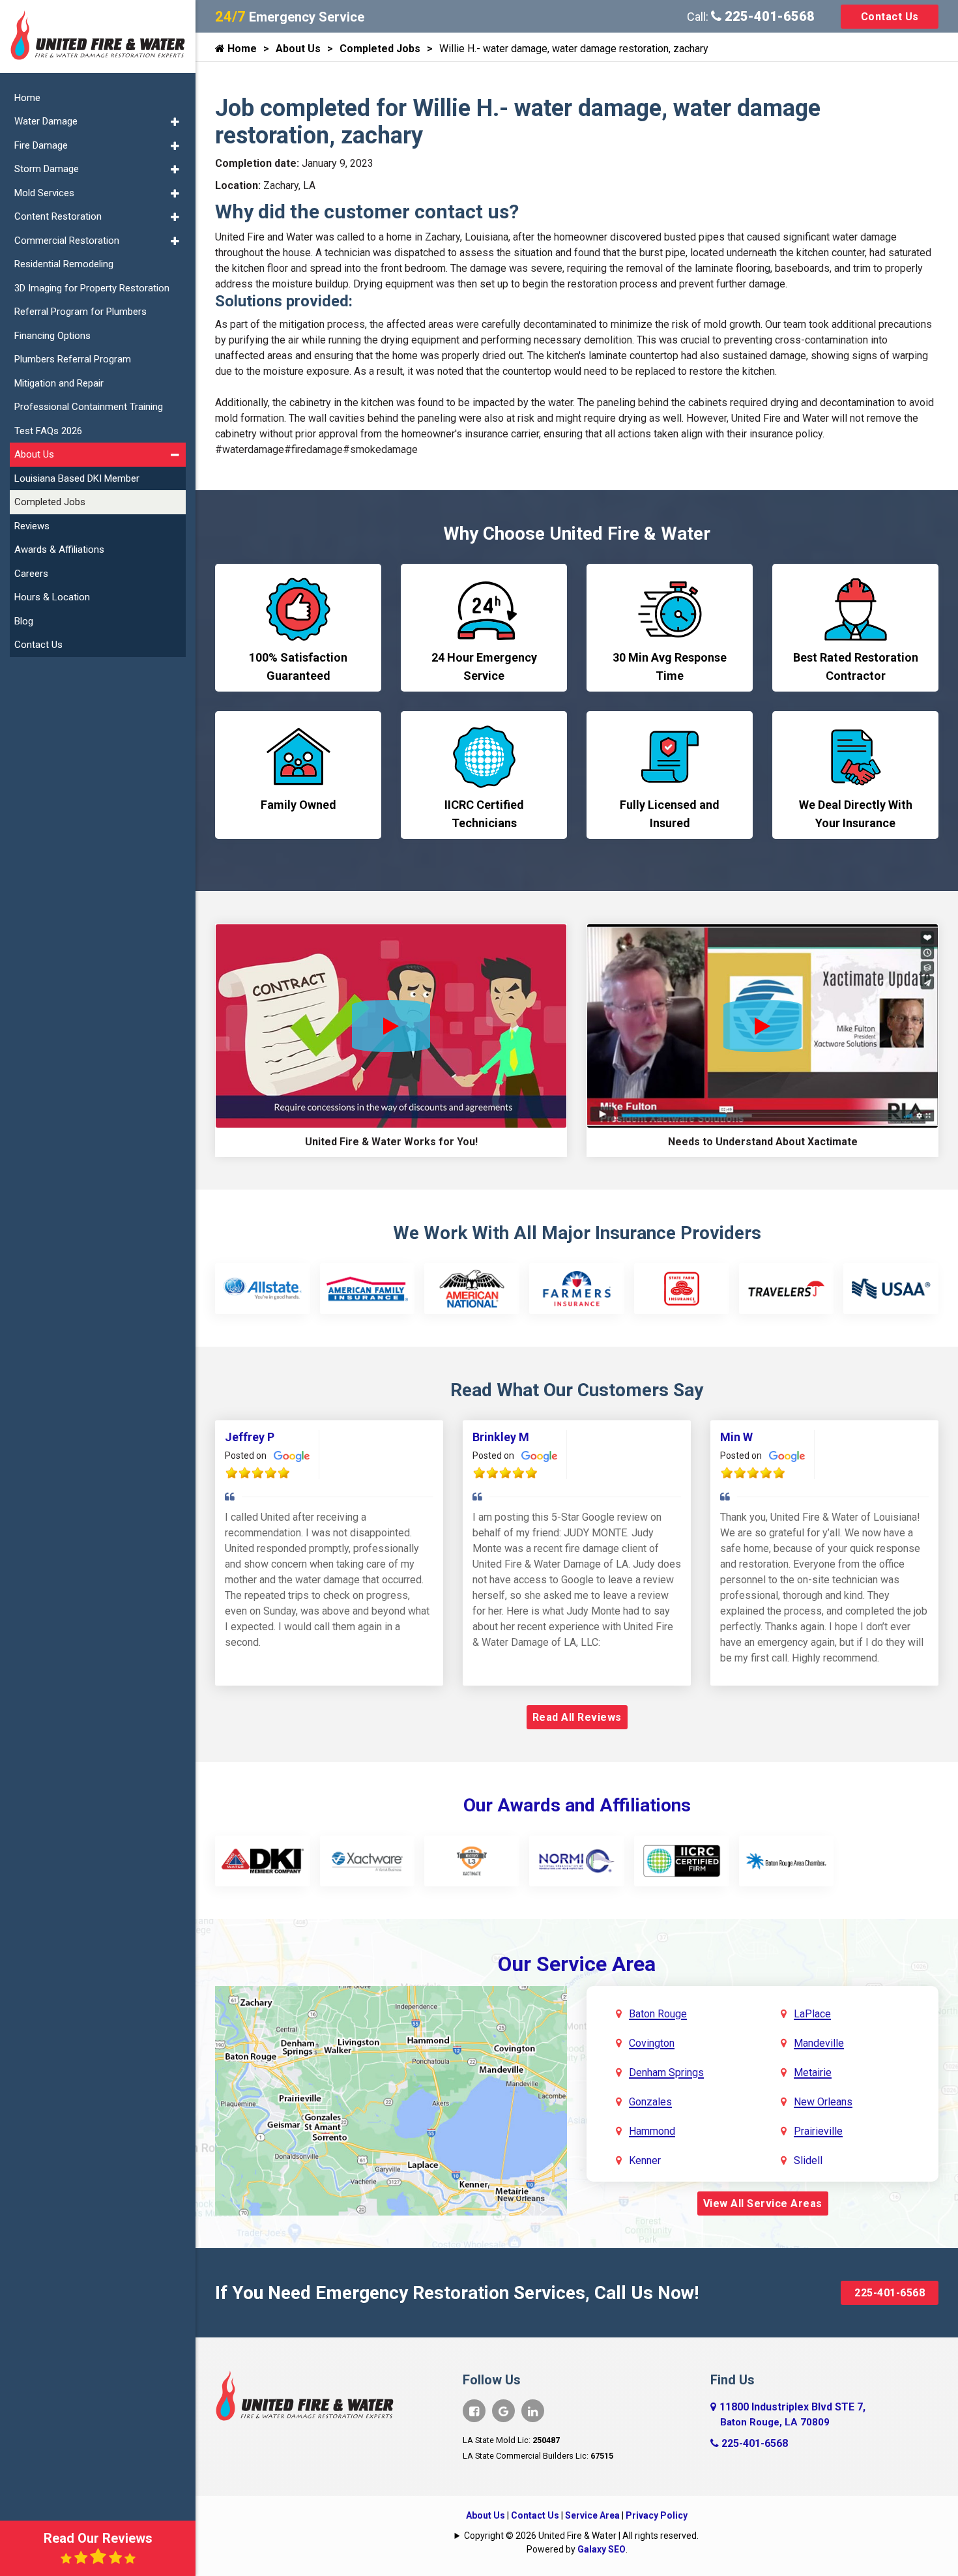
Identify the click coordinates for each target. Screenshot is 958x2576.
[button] (175, 122)
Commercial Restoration (67, 241)
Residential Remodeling (64, 264)
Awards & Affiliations (59, 549)
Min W (736, 1437)
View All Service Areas (763, 2203)
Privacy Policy (657, 2515)
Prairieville (818, 2131)
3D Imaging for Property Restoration (92, 288)
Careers (31, 574)
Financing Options (52, 336)
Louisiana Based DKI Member (77, 478)
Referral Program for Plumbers (80, 312)
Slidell (808, 2160)
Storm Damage (47, 169)
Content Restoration (58, 216)
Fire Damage (41, 145)
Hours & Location (52, 597)
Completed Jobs (380, 49)
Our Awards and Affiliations (577, 1805)
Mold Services (44, 193)
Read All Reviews (577, 1717)
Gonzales (650, 2102)
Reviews (32, 526)
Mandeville (819, 2043)
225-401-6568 (768, 16)
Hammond (652, 2131)
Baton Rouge (658, 2014)
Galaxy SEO (602, 2549)
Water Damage (46, 121)
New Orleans (823, 2102)
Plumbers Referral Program (73, 359)
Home (241, 49)
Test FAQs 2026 (48, 431)
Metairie (813, 2072)
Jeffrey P (250, 1437)
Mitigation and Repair (59, 383)
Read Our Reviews (98, 2538)
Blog (24, 621)
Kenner (645, 2160)
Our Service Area (577, 1964)
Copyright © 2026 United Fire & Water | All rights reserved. (581, 2536)
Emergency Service (290, 17)
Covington (652, 2043)
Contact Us (890, 17)
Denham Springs (666, 2072)
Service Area (592, 2515)
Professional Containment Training (89, 407)
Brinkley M (501, 1437)
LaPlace (812, 2014)
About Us (298, 49)
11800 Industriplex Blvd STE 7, (792, 2414)
